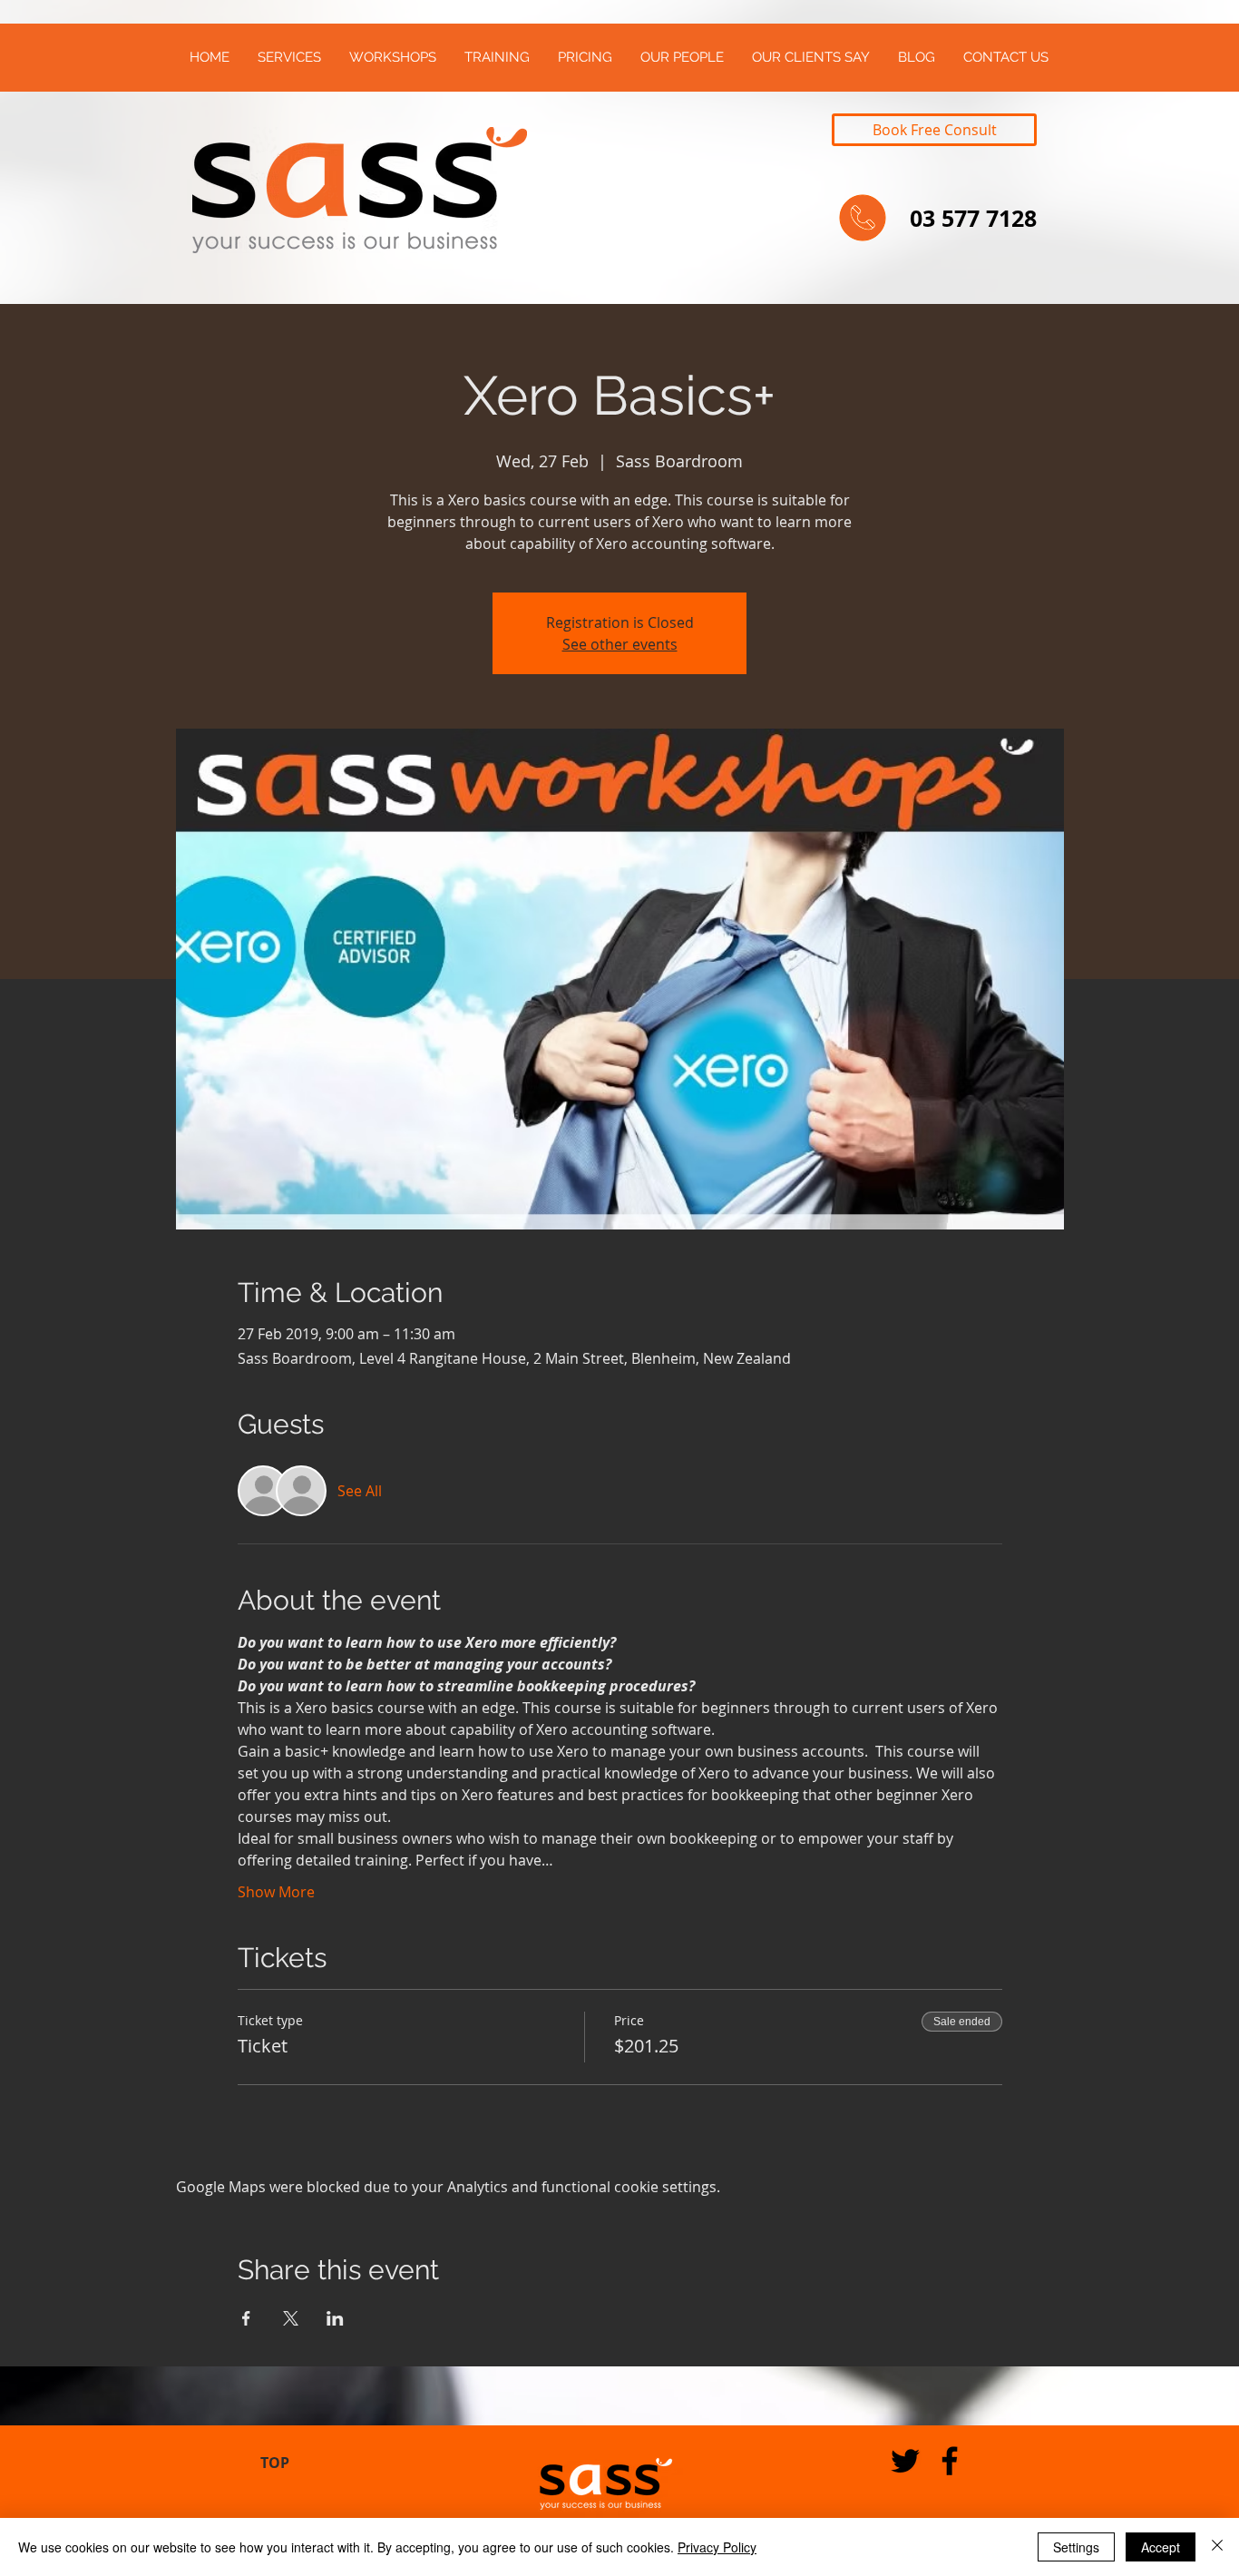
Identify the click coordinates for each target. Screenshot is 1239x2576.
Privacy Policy (717, 2547)
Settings (1076, 2547)
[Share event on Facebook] (246, 2318)
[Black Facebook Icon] (950, 2461)
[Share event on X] (291, 2318)
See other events (620, 644)
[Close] (1217, 2547)
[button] (289, 58)
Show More (276, 1892)
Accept (1161, 2547)
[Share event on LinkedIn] (335, 2318)
